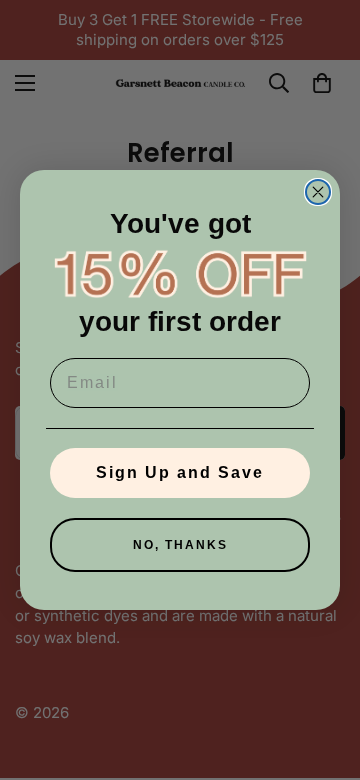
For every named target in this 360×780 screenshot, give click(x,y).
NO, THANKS (180, 545)
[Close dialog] (318, 192)
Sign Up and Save (180, 472)
